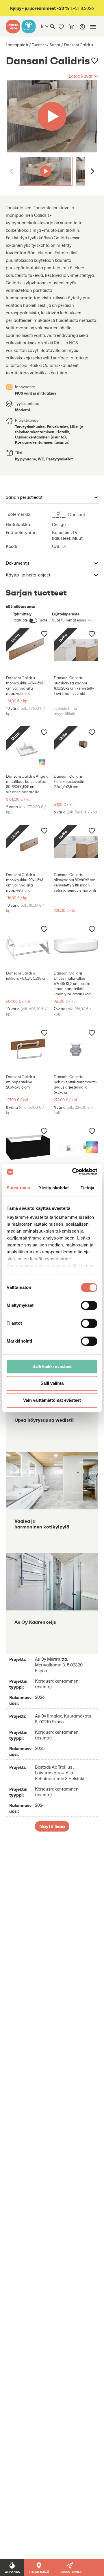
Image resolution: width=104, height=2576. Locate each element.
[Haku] (53, 27)
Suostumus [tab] (18, 1188)
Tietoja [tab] (88, 1188)
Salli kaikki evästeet (52, 1366)
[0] (72, 27)
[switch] (89, 1305)
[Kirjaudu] (82, 27)
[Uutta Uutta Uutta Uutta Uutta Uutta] (52, 116)
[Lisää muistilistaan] (95, 61)
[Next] (92, 171)
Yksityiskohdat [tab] (54, 1188)
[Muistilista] (61, 27)
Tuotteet (39, 45)
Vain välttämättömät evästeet (52, 1400)
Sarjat (55, 45)
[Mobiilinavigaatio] (93, 27)
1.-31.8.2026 (52, 8)
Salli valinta (52, 1383)
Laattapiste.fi (17, 45)
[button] (83, 76)
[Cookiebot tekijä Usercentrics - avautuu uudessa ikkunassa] (73, 1172)
